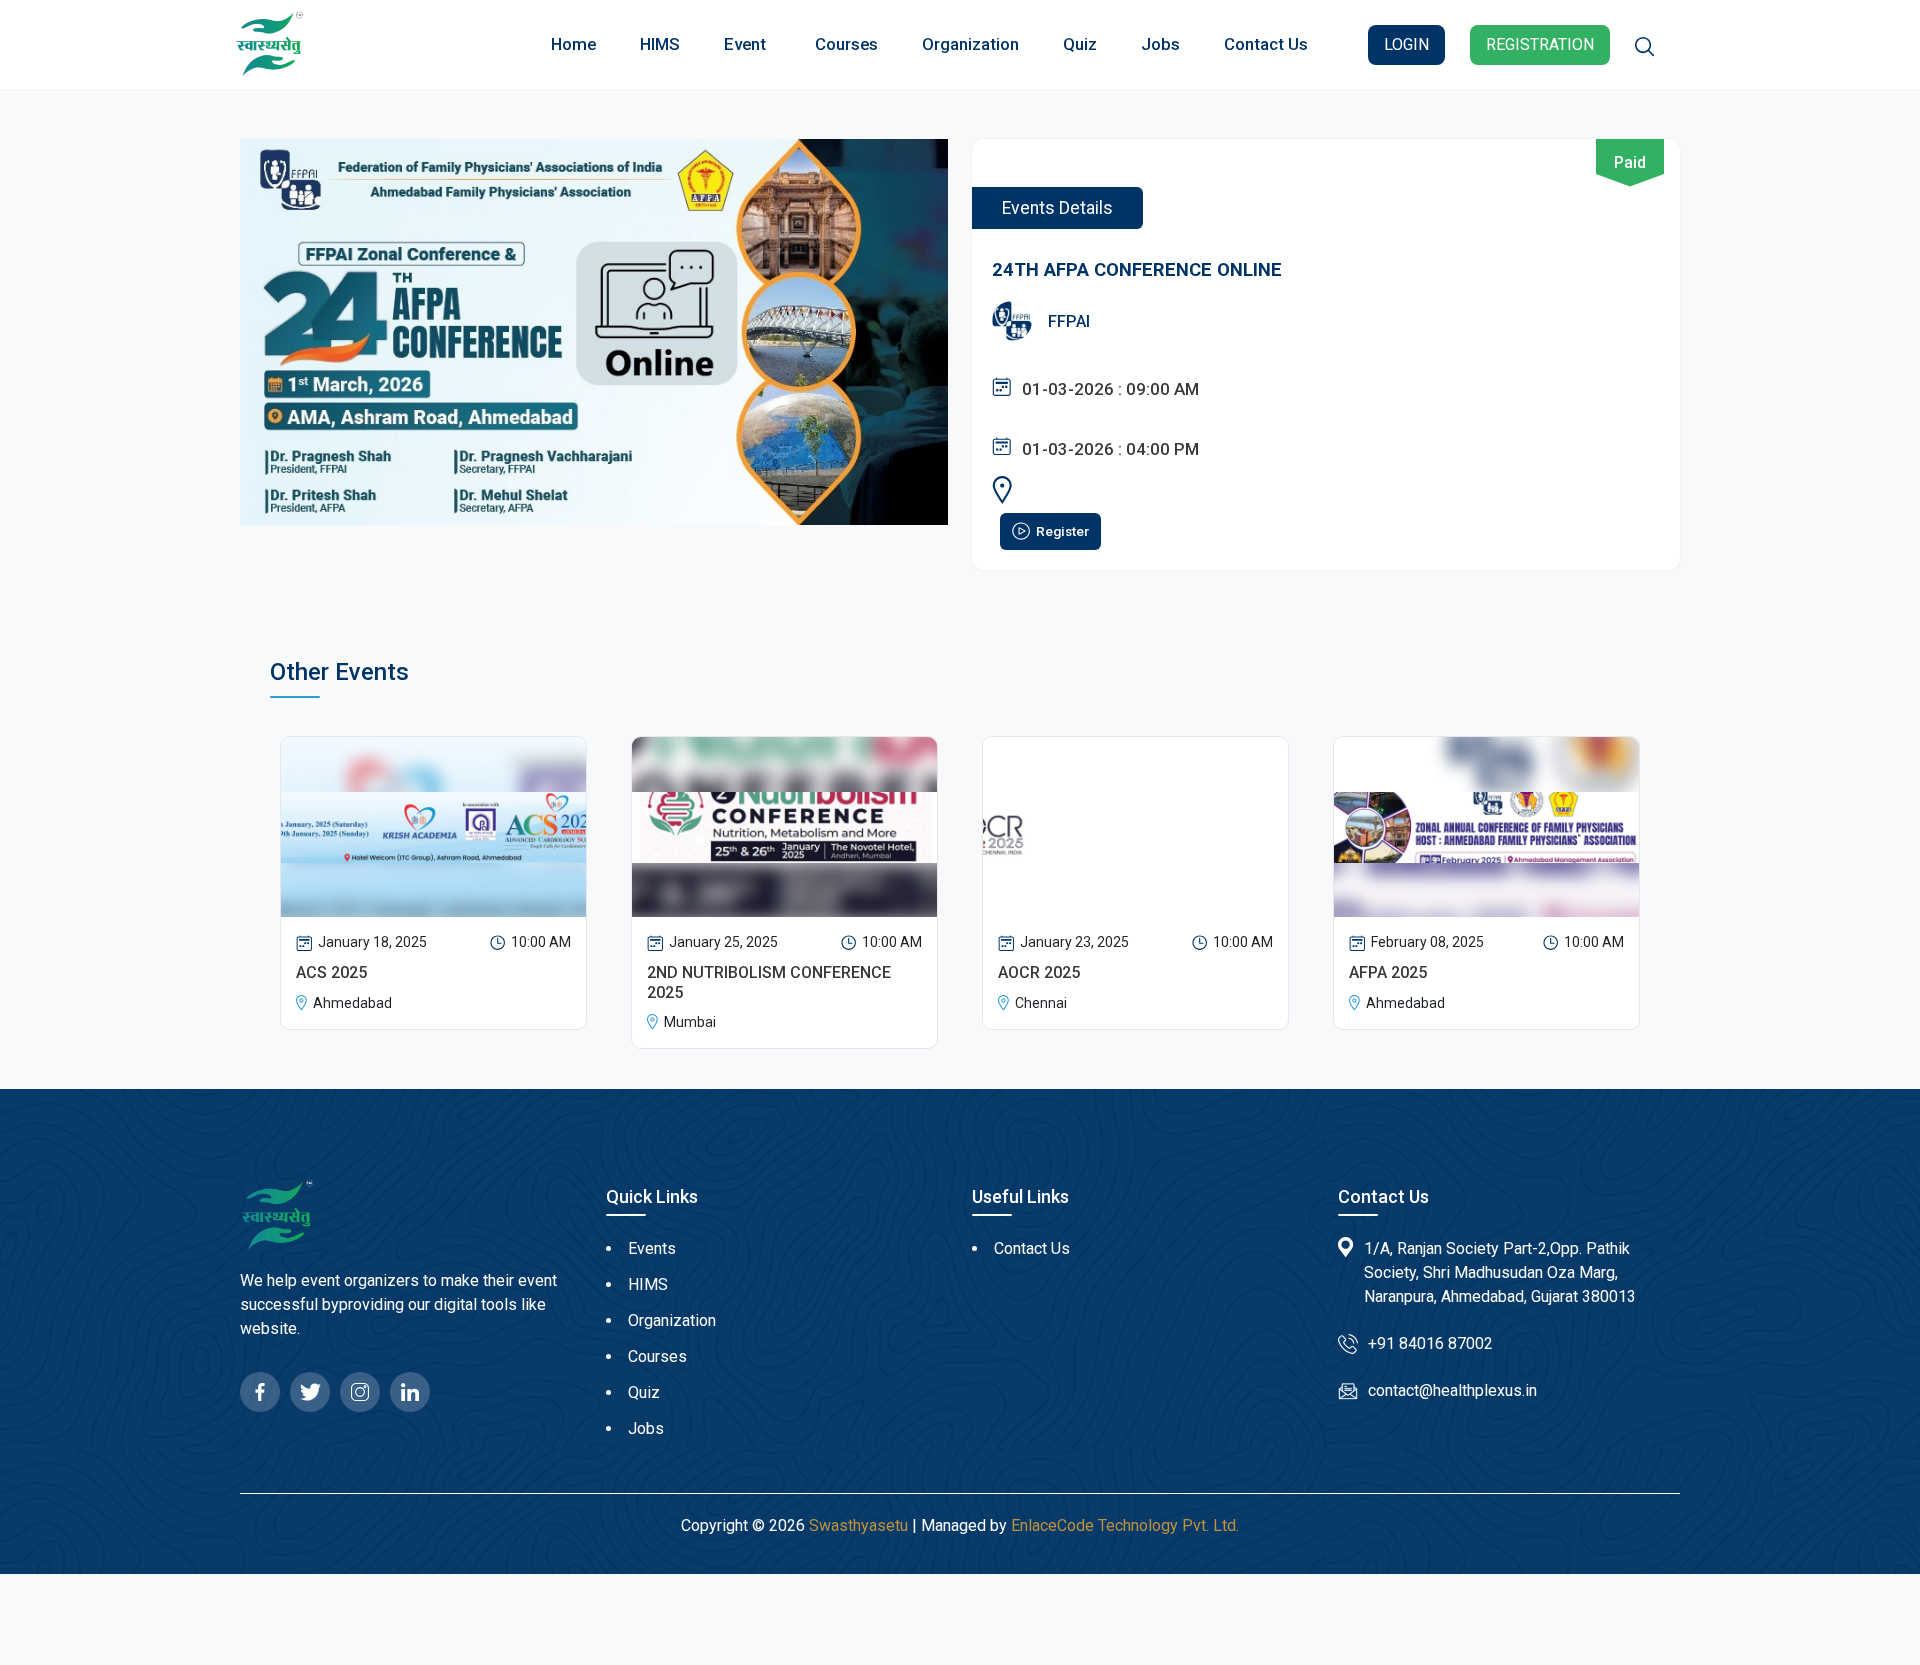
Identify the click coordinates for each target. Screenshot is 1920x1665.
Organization (970, 44)
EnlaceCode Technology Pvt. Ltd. (1125, 1525)
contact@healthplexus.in (1452, 1390)
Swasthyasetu (858, 1525)
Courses (846, 44)
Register (1062, 531)
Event (745, 44)
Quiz (1080, 44)
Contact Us (1266, 44)
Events (652, 1248)
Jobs (1160, 44)
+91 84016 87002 (1430, 1343)
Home (573, 44)
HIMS (660, 44)
